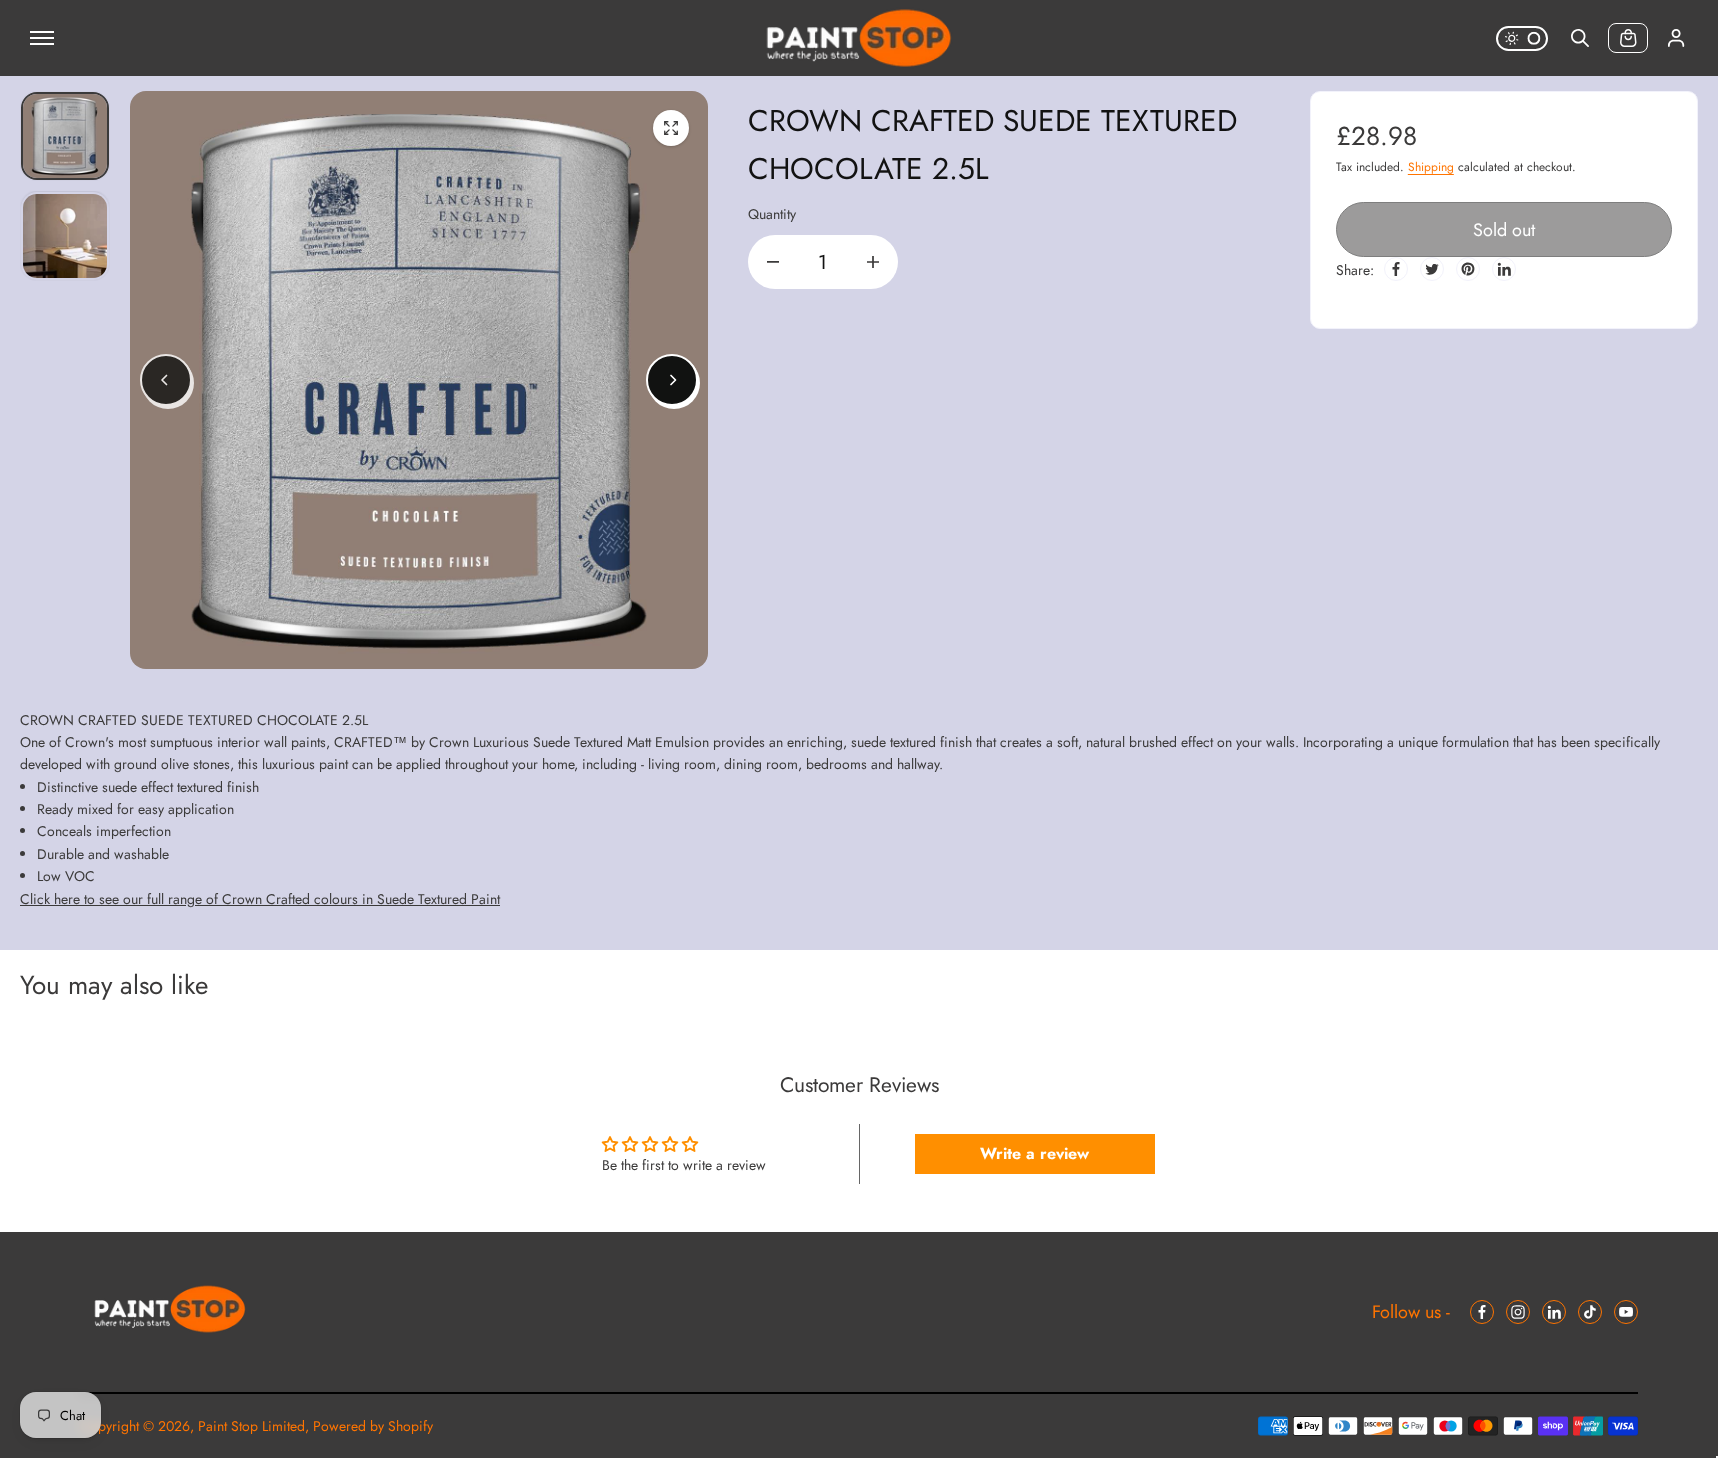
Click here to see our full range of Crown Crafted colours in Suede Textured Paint (260, 899)
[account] (1676, 38)
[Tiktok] (1590, 1312)
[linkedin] (1554, 1312)
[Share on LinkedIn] (1504, 269)
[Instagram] (1518, 1312)
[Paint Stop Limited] (859, 38)
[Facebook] (1396, 269)
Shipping (1431, 167)
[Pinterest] (1468, 269)
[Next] (672, 380)
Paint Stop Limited (251, 1426)
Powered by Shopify (373, 1426)
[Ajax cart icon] (1628, 38)
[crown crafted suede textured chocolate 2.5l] (671, 128)
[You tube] (1626, 1312)
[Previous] (166, 380)
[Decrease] (773, 262)
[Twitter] (1432, 269)
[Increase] (873, 262)
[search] (1580, 38)
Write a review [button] (1034, 1153)
